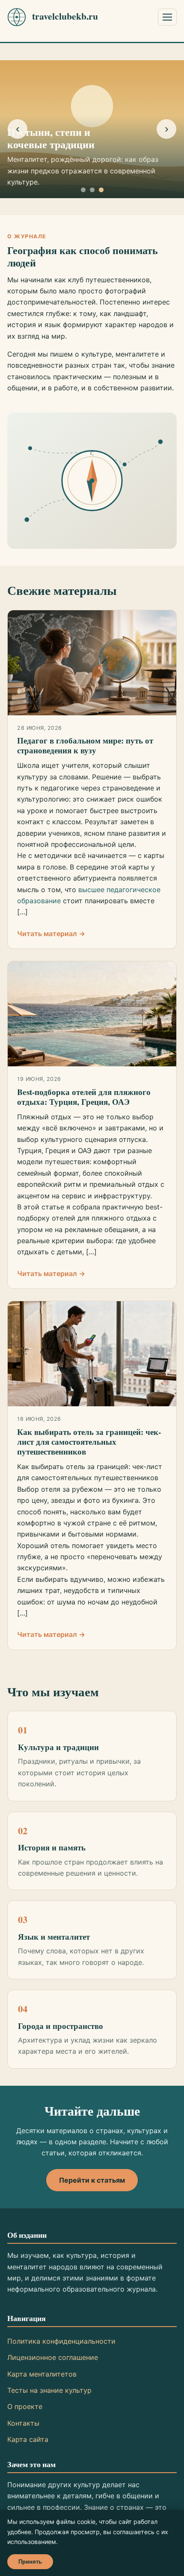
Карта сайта (28, 2439)
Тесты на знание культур (49, 2390)
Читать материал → (51, 934)
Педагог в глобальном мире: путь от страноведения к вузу (85, 745)
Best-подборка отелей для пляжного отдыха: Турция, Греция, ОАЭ (84, 1097)
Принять (30, 2562)
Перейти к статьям (92, 2180)
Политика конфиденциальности (61, 2341)
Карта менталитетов (42, 2374)
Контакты (23, 2423)
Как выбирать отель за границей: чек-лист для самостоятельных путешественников (89, 1442)
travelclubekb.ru (65, 16)
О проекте (25, 2406)
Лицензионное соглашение (53, 2357)
